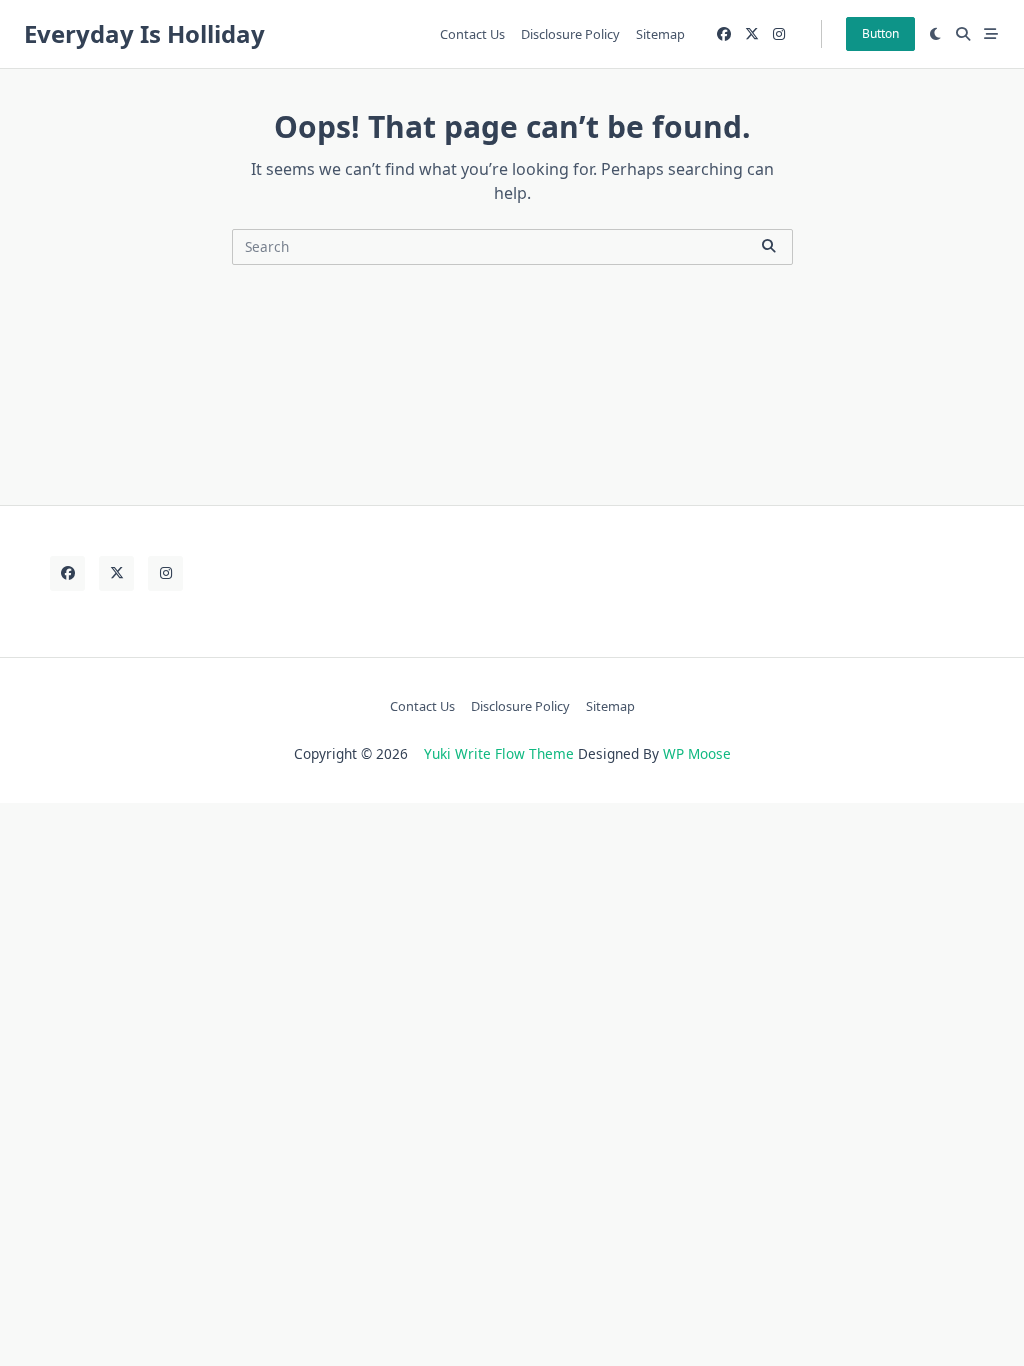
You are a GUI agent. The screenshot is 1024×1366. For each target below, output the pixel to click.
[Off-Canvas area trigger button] (991, 34)
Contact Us (472, 34)
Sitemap (660, 34)
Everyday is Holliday (144, 33)
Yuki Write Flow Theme (499, 753)
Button (880, 33)
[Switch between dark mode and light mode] (936, 34)
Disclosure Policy (570, 34)
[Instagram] (779, 34)
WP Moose (697, 753)
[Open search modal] (963, 34)
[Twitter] (752, 34)
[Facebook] (724, 34)
